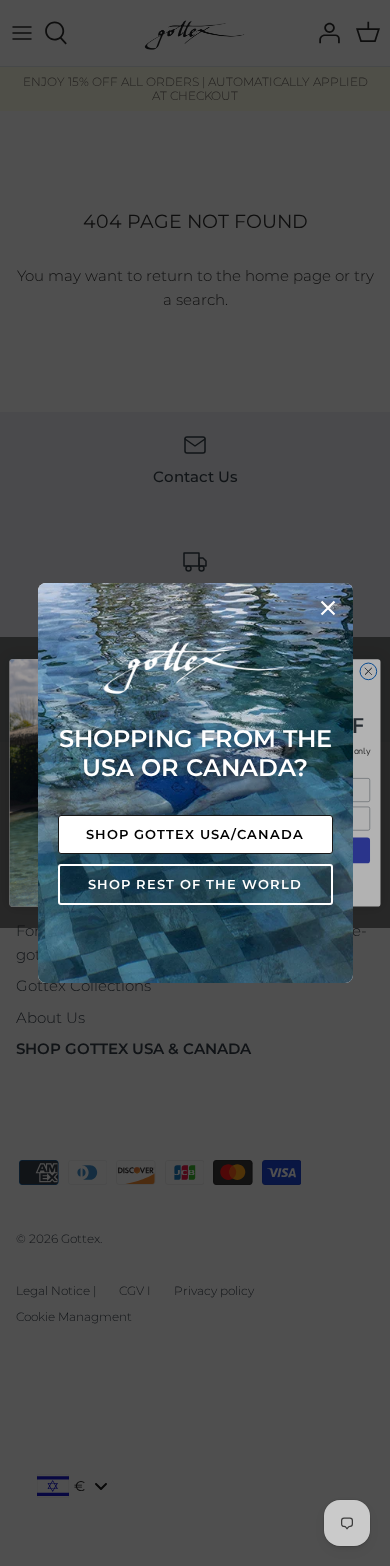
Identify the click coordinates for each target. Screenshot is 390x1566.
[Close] (328, 608)
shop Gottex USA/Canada (195, 834)
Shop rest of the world (195, 884)
